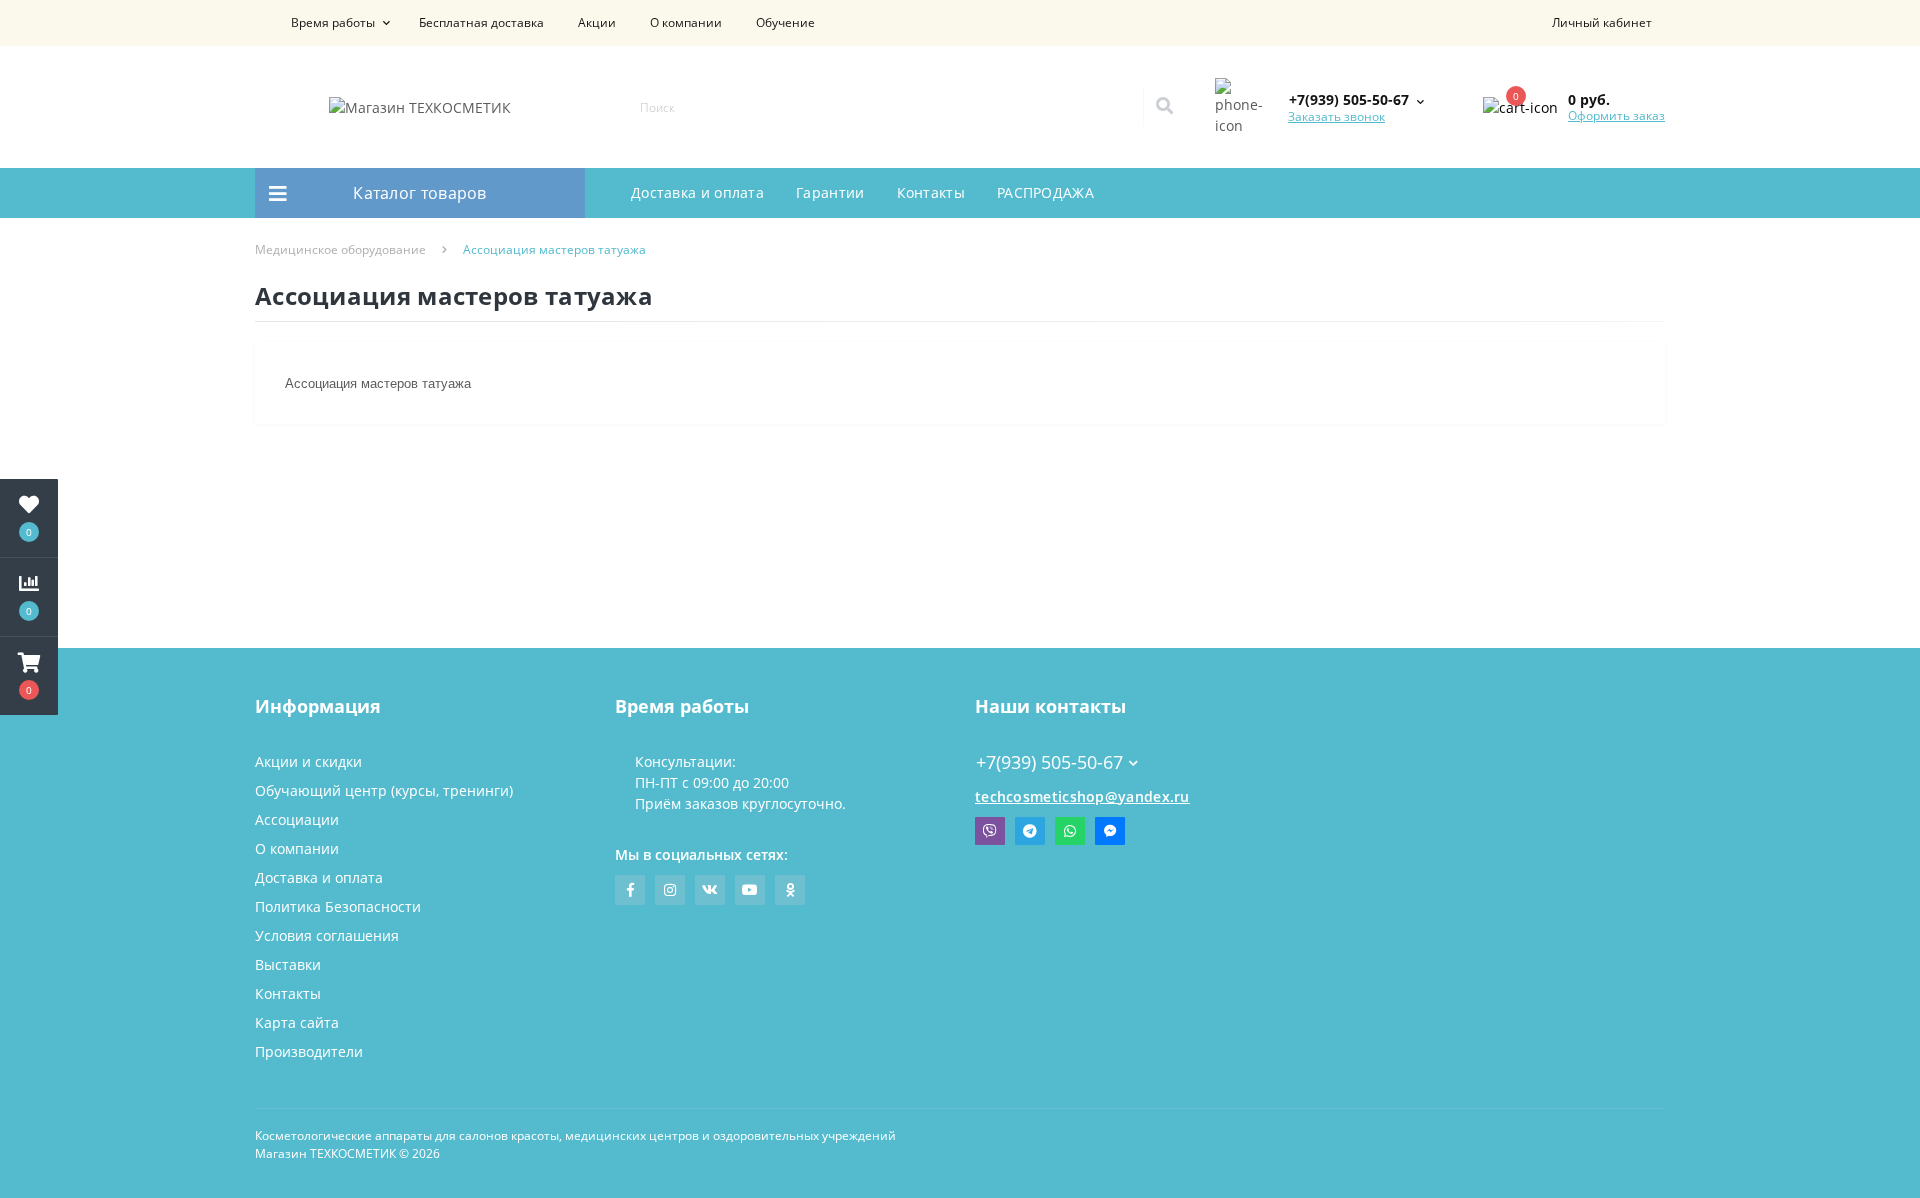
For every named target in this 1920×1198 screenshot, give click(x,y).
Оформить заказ (1616, 115)
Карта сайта (297, 1022)
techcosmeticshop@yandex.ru (1082, 796)
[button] (329, 23)
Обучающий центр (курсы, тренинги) (384, 790)
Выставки (288, 964)
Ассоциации (297, 819)
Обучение (785, 22)
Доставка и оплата (697, 192)
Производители (309, 1051)
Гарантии (830, 192)
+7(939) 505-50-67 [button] (1049, 762)
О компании (686, 22)
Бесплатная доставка (481, 22)
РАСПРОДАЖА (1045, 192)
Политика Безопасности (338, 906)
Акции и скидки (308, 761)
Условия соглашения (327, 935)
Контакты (931, 192)
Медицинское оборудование (340, 249)
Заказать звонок (1336, 116)
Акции (597, 22)
